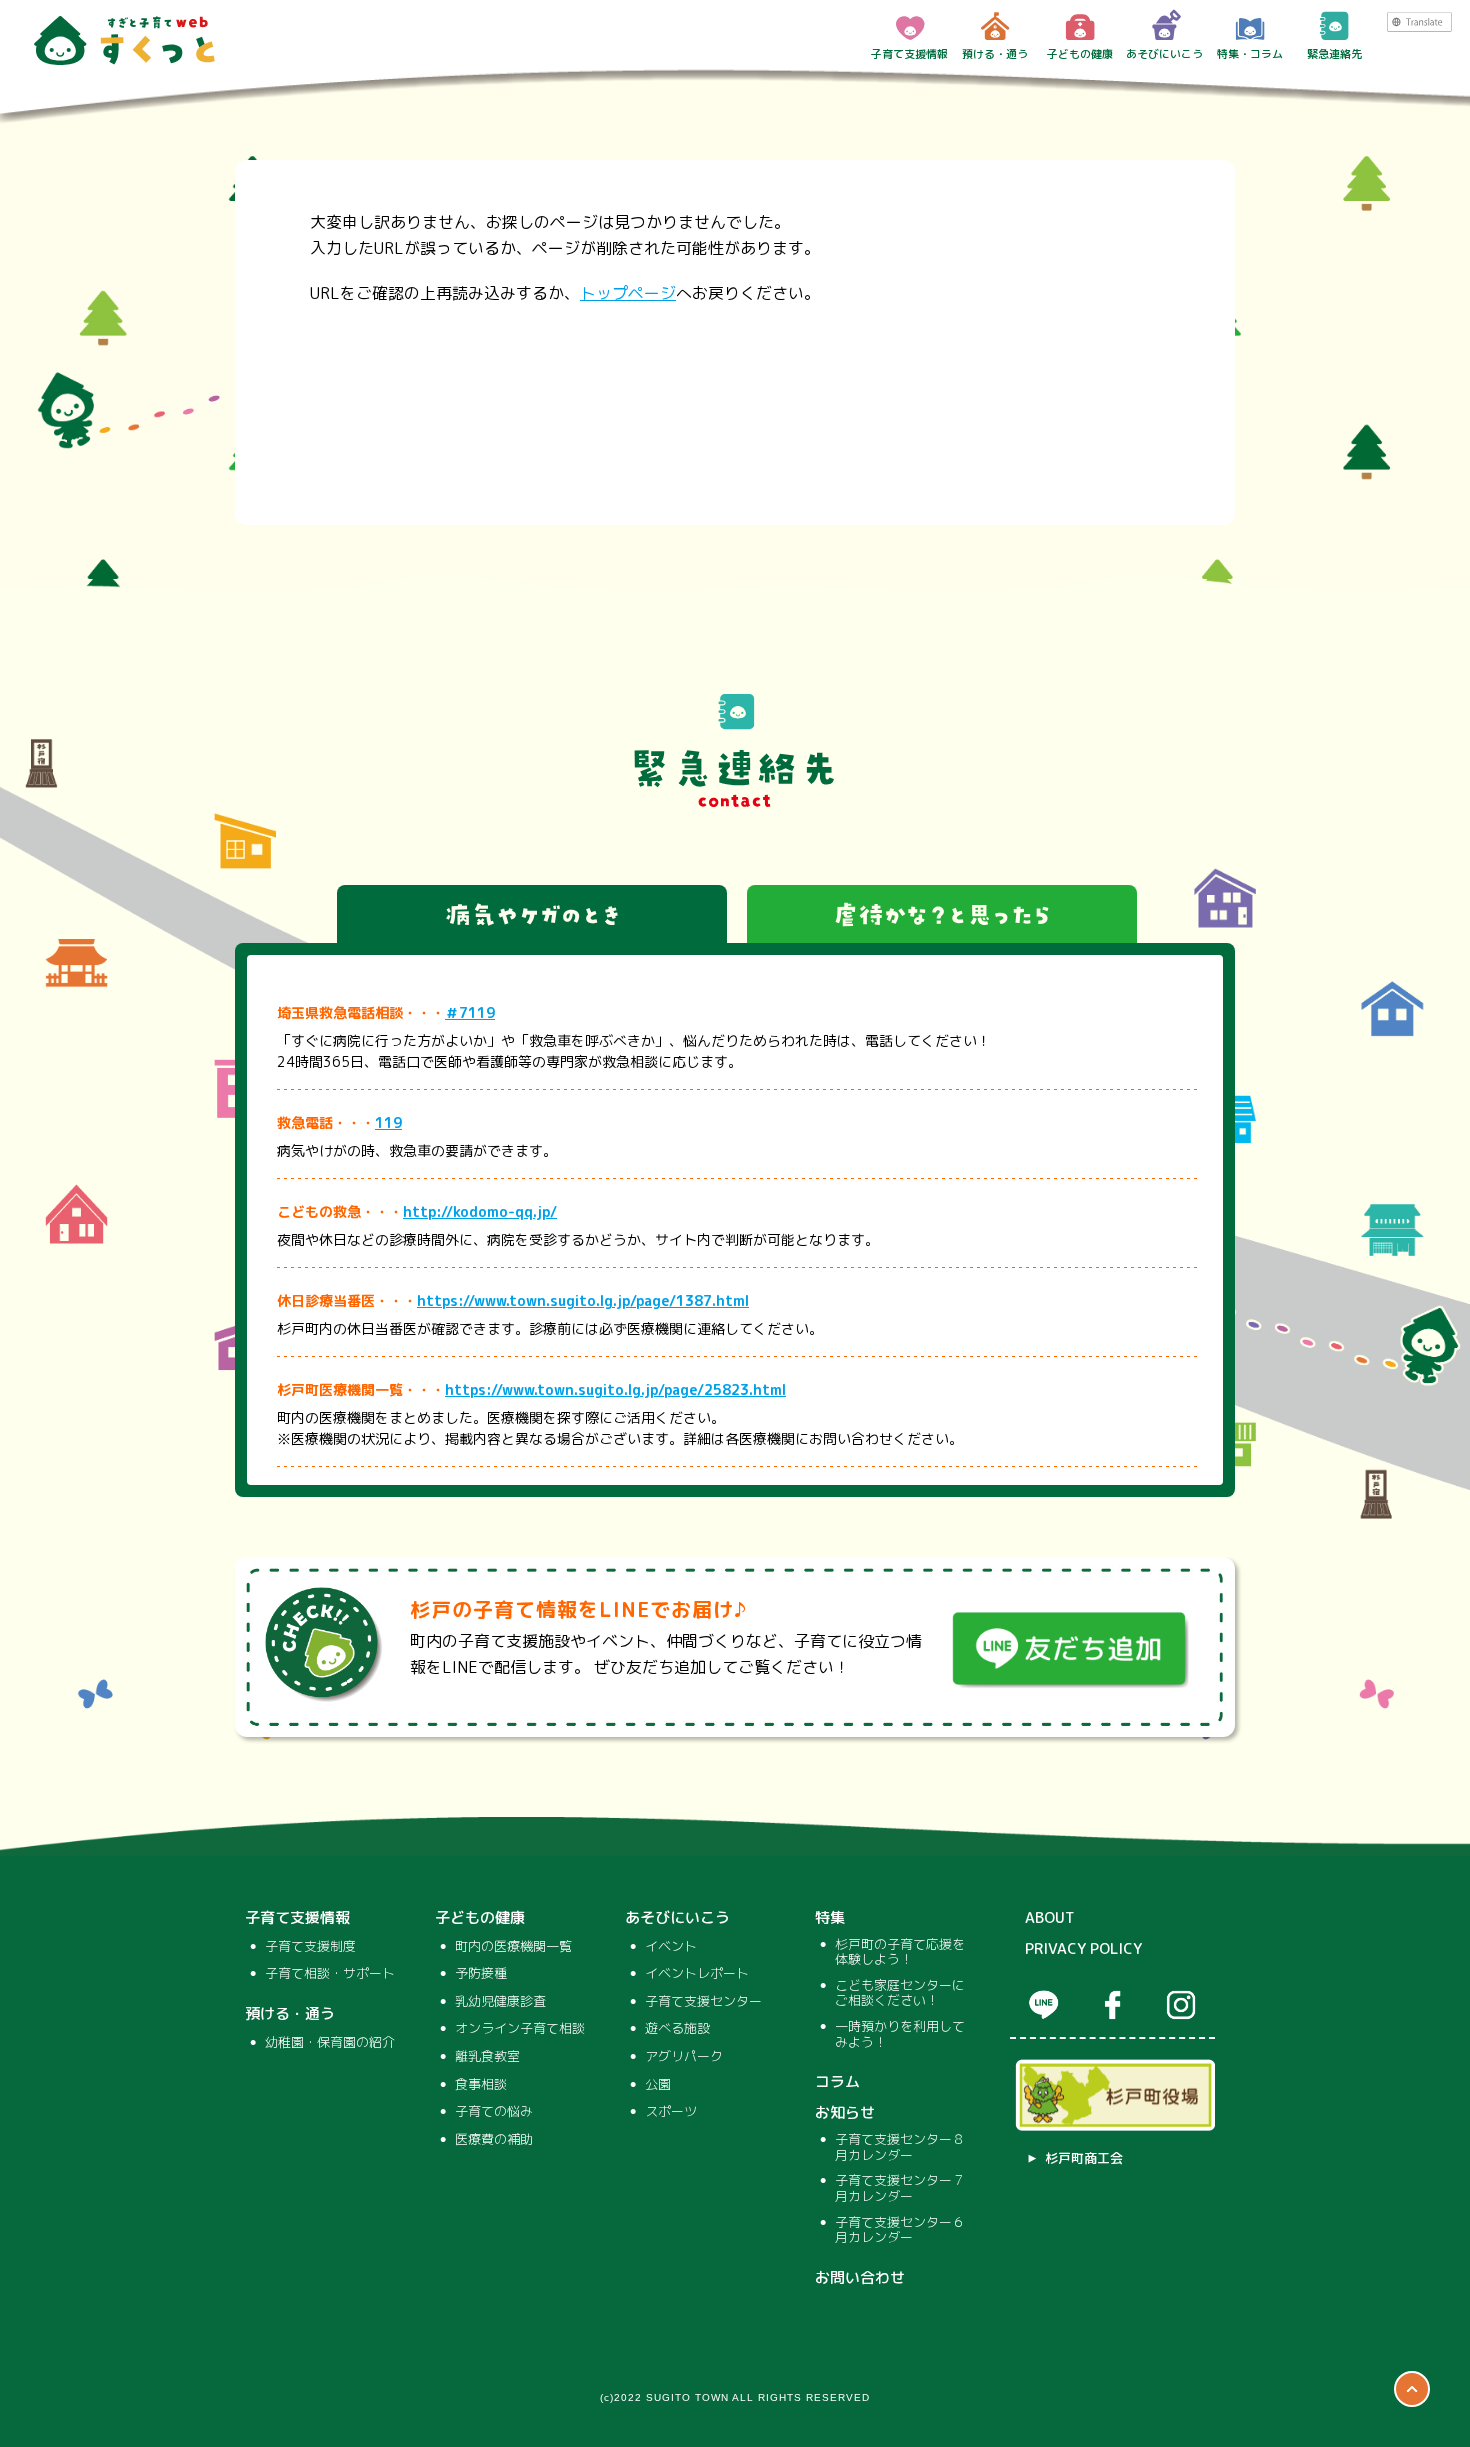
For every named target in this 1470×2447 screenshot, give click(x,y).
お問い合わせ (860, 2278)
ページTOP (1412, 2389)
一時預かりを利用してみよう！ (900, 2034)
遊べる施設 (677, 2029)
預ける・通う (995, 54)
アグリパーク (684, 2057)
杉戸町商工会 (1084, 2159)
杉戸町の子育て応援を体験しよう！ (900, 1952)
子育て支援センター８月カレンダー (900, 2147)
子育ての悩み (494, 2112)
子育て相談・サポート (330, 1974)
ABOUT (1050, 1918)
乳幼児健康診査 (500, 2002)
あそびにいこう (1164, 54)
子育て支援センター (703, 2002)
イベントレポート (697, 1974)
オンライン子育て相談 (520, 2029)
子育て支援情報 (909, 54)
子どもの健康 (1080, 54)
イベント (671, 1947)
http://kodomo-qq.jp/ (480, 1211)
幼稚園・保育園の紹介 (330, 2043)
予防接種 (481, 1974)
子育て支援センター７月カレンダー (900, 2188)
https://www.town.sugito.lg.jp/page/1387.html (583, 1300)
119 (388, 1122)
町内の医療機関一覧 (513, 1947)
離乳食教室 (487, 2057)
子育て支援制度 (310, 1947)
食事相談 (481, 2085)
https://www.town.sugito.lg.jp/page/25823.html (615, 1389)
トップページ (628, 293)
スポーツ (671, 2112)
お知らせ (845, 2113)
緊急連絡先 (1334, 54)
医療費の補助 (494, 2140)
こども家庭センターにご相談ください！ (900, 1993)
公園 (658, 2085)
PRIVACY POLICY (1083, 1949)
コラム (837, 2082)
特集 (830, 1918)
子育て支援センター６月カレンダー (900, 2230)
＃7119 (470, 1012)
